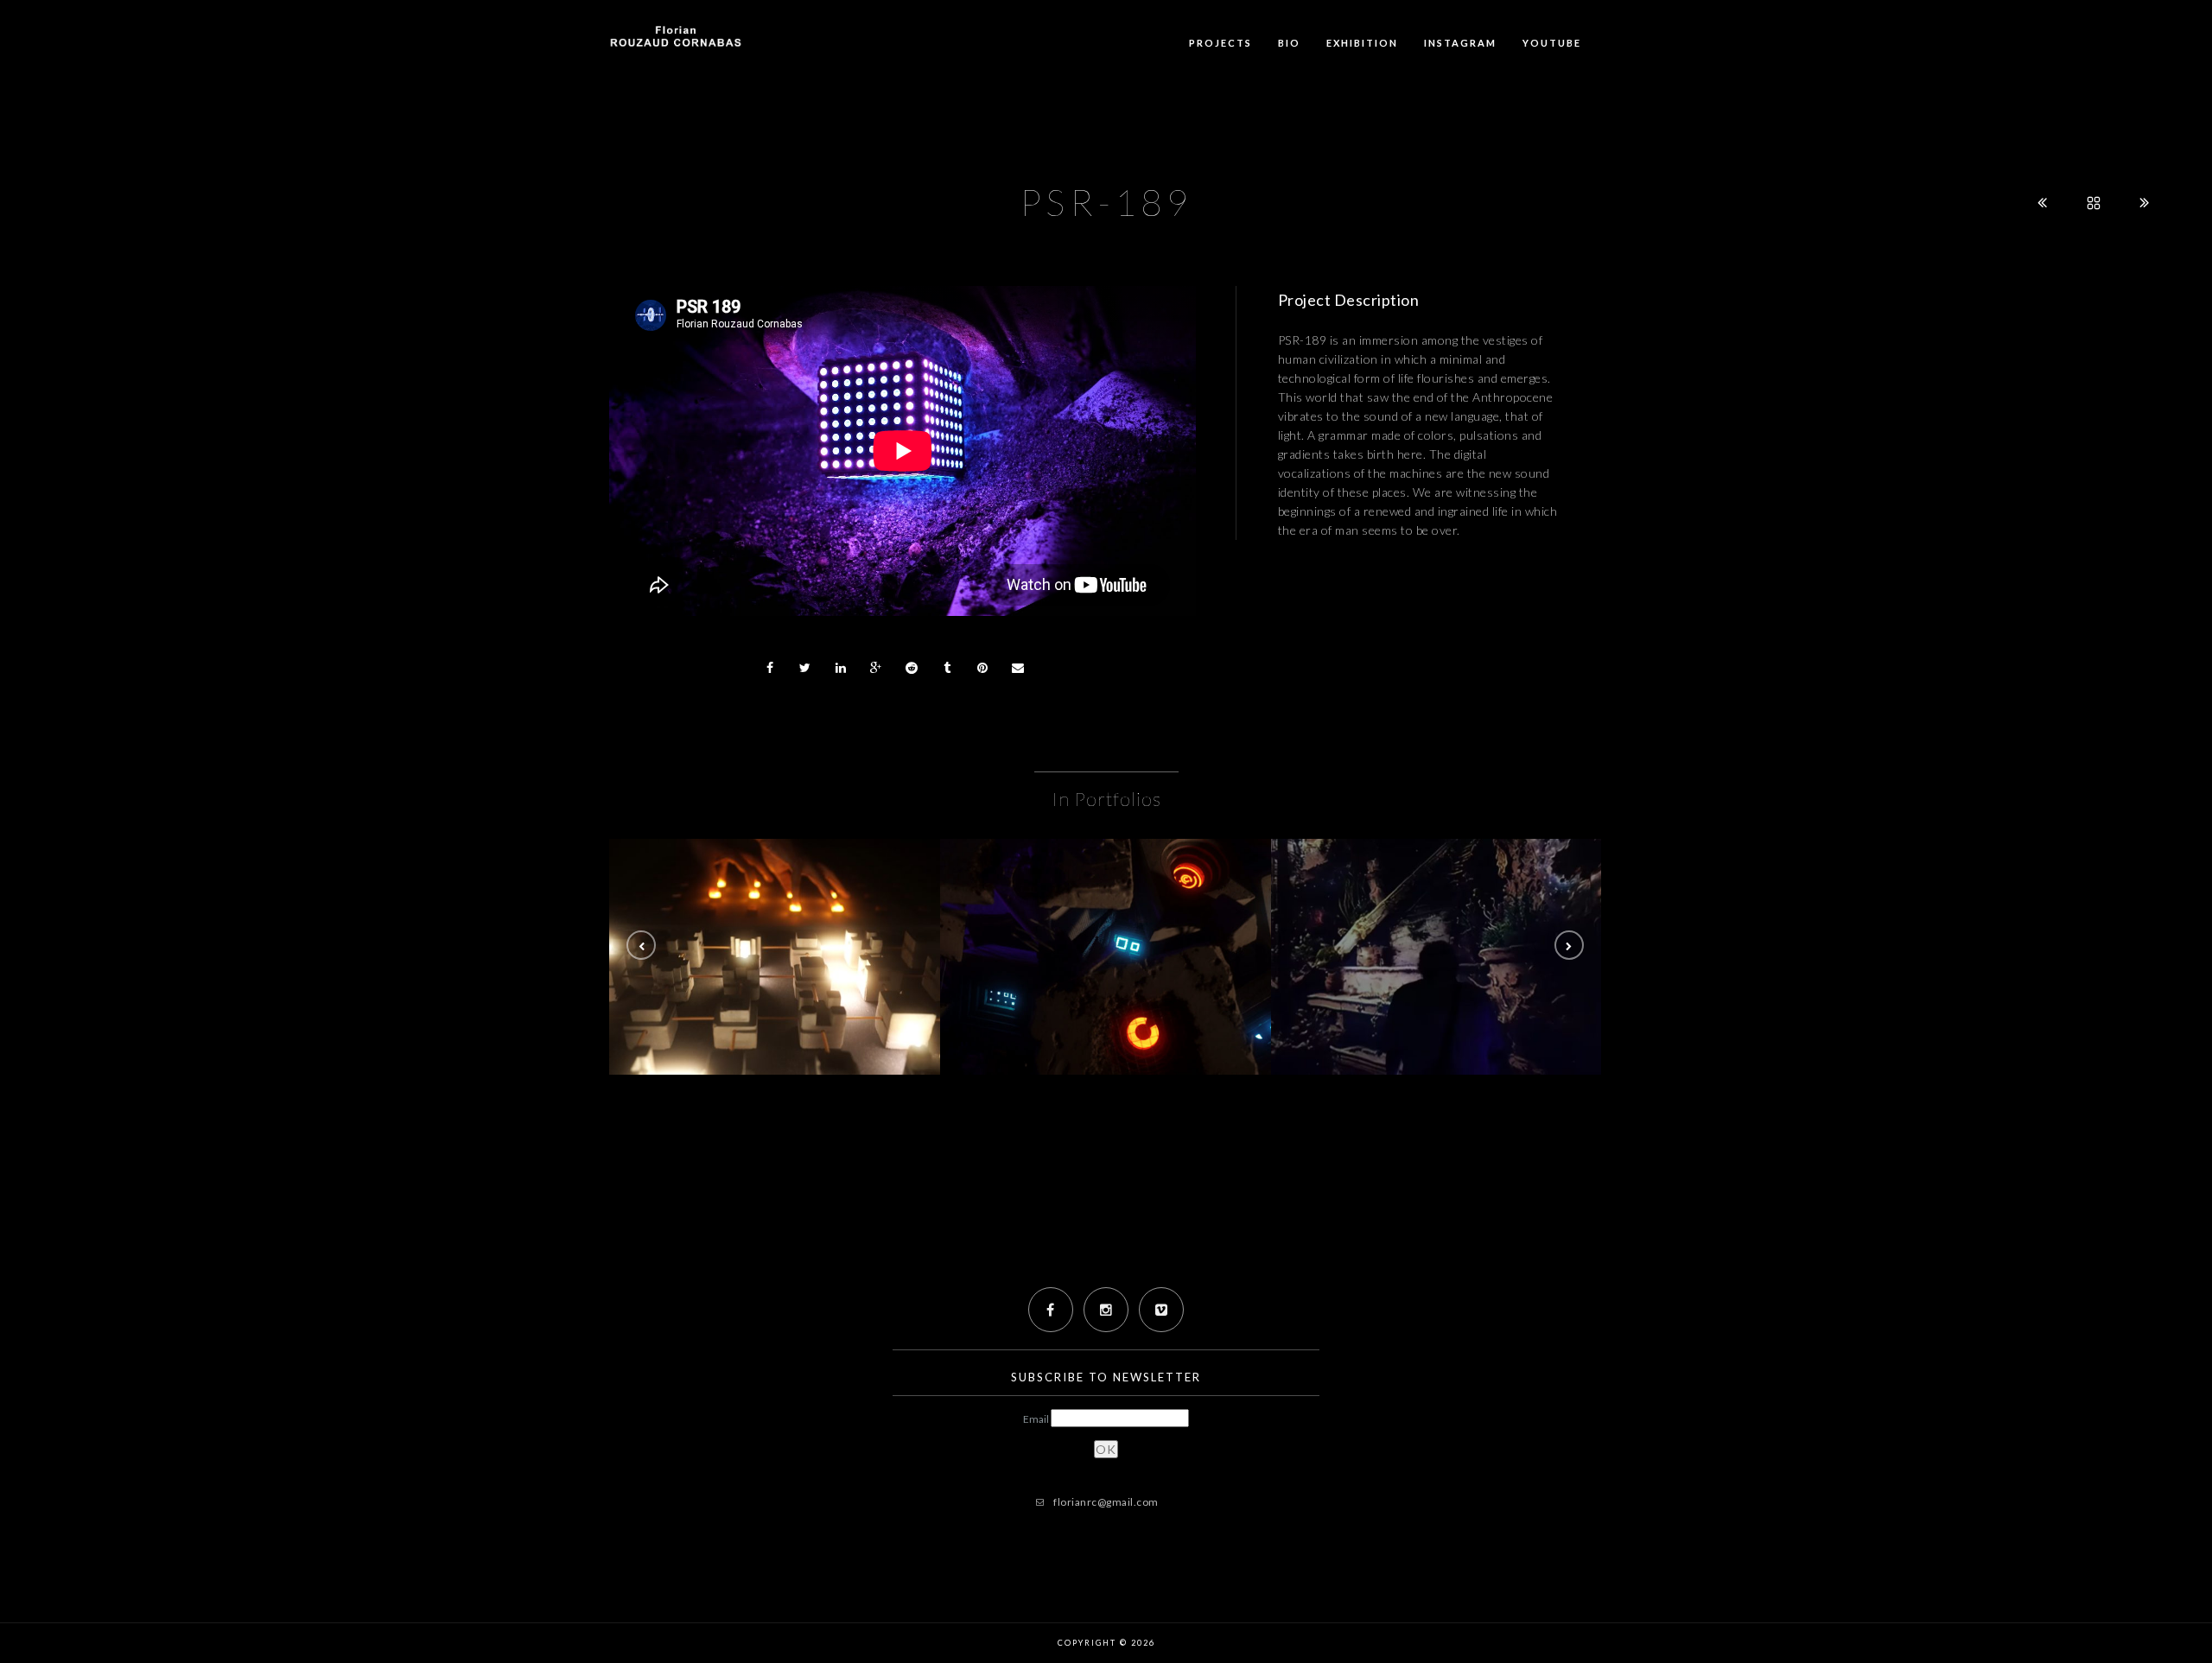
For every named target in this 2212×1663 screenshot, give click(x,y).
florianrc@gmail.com (1106, 1502)
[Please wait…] (1106, 957)
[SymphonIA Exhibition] (1437, 957)
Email (1037, 1419)
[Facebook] (1051, 1310)
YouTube (1552, 43)
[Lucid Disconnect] (775, 957)
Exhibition (1362, 43)
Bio (1289, 43)
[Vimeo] (1161, 1310)
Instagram (1460, 43)
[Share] (770, 668)
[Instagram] (1106, 1310)
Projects (1220, 43)
